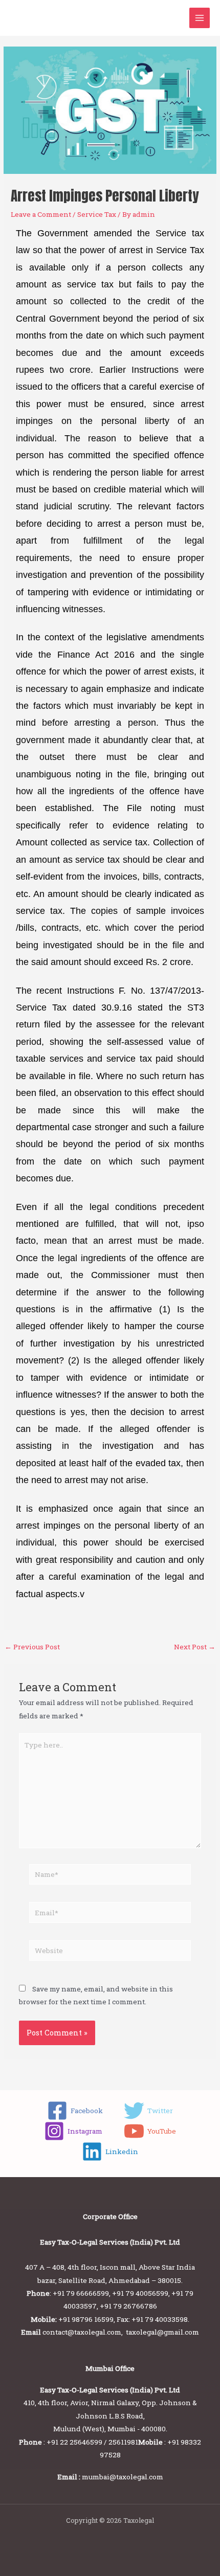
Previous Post (32, 1647)
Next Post (195, 1647)
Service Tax (97, 214)
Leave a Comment (41, 214)
